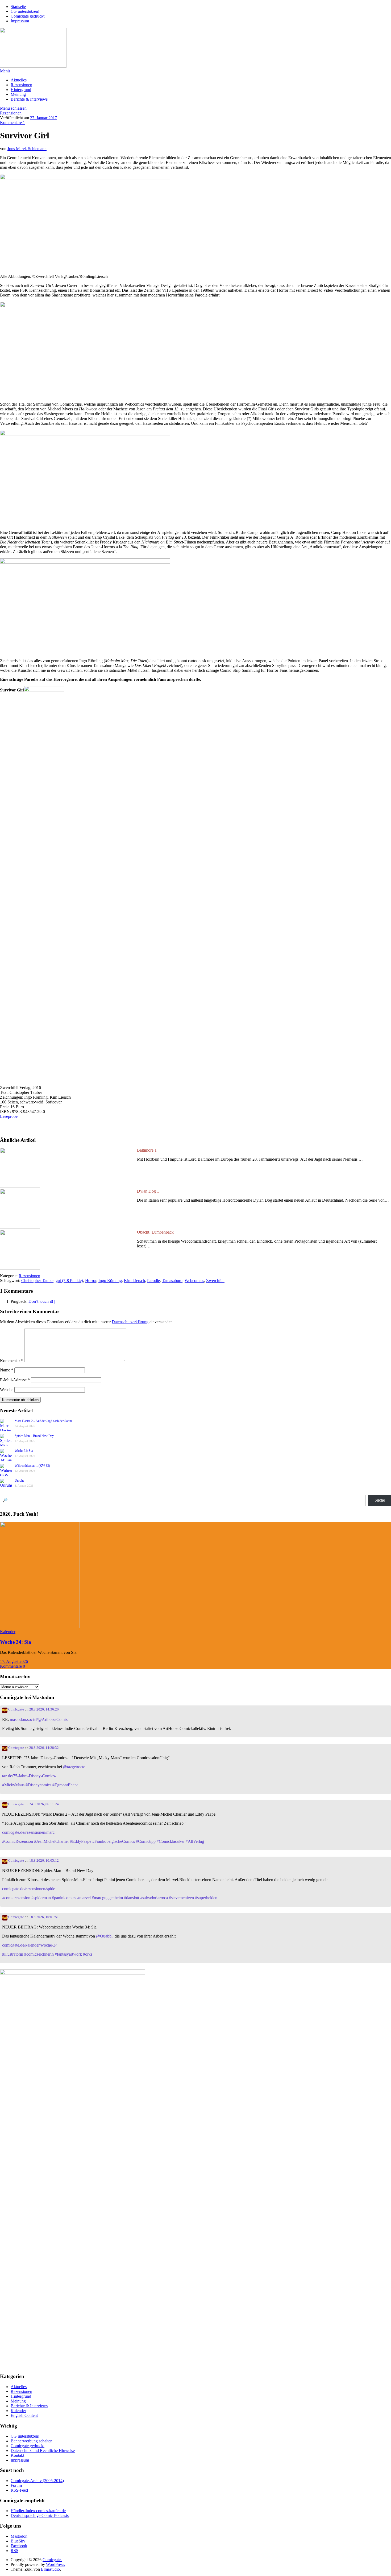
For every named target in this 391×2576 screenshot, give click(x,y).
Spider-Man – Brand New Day (34, 1436)
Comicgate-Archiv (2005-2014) (37, 2481)
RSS (14, 2551)
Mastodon (19, 2536)
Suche (380, 1500)
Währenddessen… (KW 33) (32, 1466)
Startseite (18, 7)
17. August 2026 (14, 1661)
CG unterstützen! (25, 11)
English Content (24, 2415)
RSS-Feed (19, 2490)
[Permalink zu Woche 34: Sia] (40, 1627)
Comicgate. (52, 2560)
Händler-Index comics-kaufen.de (38, 2511)
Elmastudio (50, 2569)
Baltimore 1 (147, 1150)
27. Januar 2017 (43, 118)
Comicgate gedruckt (28, 16)
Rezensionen (21, 85)
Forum (16, 2485)
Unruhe (19, 1481)
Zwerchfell (215, 1281)
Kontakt (17, 2455)
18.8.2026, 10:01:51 (44, 1917)
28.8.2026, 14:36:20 (44, 1709)
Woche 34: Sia (24, 1451)
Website (7, 1390)
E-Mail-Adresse (15, 1380)
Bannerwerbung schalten (32, 2441)
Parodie (153, 1281)
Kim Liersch (134, 1281)
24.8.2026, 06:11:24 (44, 1804)
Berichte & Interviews (29, 99)
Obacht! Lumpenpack (155, 1232)
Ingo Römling (110, 1281)
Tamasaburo (172, 1281)
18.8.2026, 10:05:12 (44, 1861)
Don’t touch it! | (42, 1301)
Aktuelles (19, 80)
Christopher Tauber (37, 1281)
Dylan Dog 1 (148, 1191)
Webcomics (194, 1281)
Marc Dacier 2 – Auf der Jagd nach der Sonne (43, 1421)
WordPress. (56, 2564)
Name (7, 1370)
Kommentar (12, 1361)
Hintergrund (21, 90)
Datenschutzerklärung (130, 1322)
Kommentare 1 (13, 123)
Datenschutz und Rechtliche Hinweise (43, 2451)
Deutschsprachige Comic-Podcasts (40, 2515)
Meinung (18, 94)
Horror (91, 1281)
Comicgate (16, 1709)
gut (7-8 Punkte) (69, 1281)
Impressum (20, 21)
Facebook (19, 2546)
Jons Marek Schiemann (27, 149)
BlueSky (18, 2541)
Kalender (8, 1632)
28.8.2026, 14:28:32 (44, 1748)
